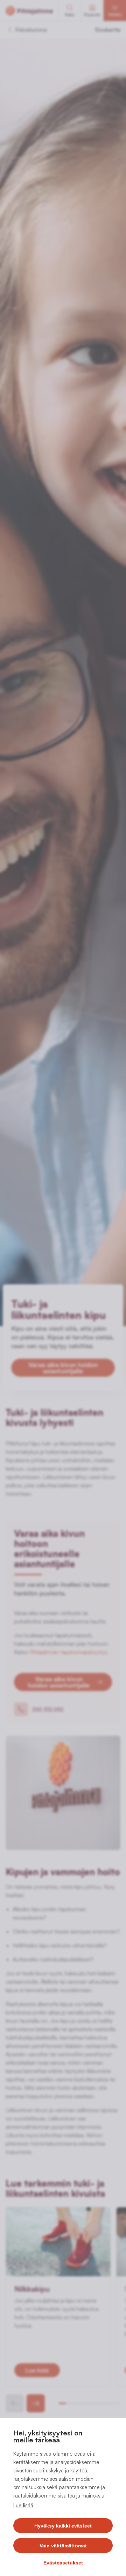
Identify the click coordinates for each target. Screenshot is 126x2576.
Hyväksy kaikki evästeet (63, 2526)
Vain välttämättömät (63, 2546)
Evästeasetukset (63, 2563)
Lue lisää (23, 2505)
